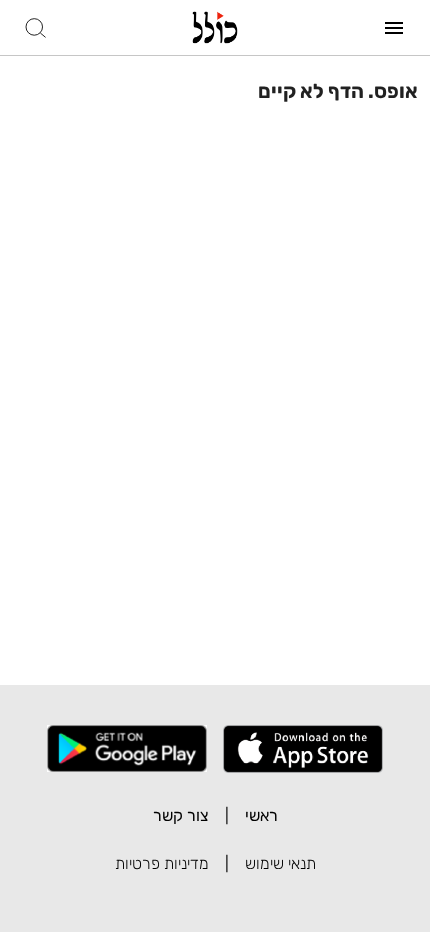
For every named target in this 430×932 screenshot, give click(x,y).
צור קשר (181, 815)
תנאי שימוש (280, 863)
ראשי (261, 815)
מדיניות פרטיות (162, 863)
